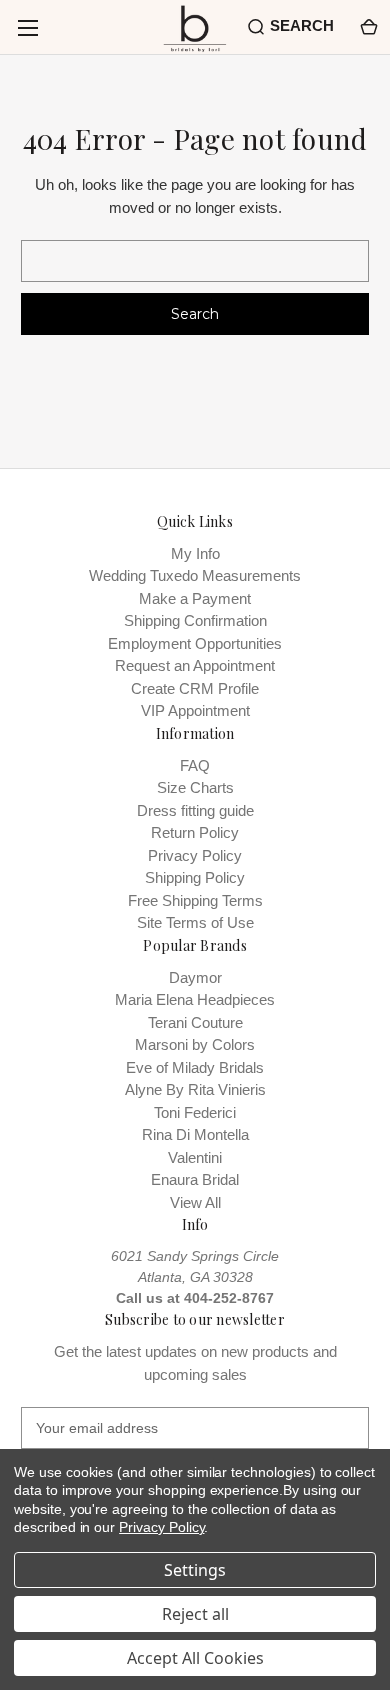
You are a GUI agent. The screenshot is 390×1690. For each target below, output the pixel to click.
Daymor (195, 977)
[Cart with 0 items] (367, 26)
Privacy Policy (195, 855)
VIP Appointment (195, 710)
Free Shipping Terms (195, 900)
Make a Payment (195, 598)
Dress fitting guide (195, 810)
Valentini (195, 1157)
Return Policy (195, 832)
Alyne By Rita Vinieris (195, 1089)
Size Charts (195, 787)
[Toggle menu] (27, 27)
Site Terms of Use (195, 922)
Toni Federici (195, 1112)
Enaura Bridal (195, 1179)
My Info (195, 553)
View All (195, 1202)
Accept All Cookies (195, 1658)
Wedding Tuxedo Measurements (195, 575)
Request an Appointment (195, 665)
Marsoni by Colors (195, 1044)
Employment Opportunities (195, 643)
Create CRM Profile (195, 688)
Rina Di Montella (195, 1134)
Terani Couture (195, 1022)
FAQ (195, 765)
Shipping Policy (195, 877)
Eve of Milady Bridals (195, 1067)
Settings (195, 1570)
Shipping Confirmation (195, 620)
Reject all (195, 1614)
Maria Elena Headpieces (195, 999)
